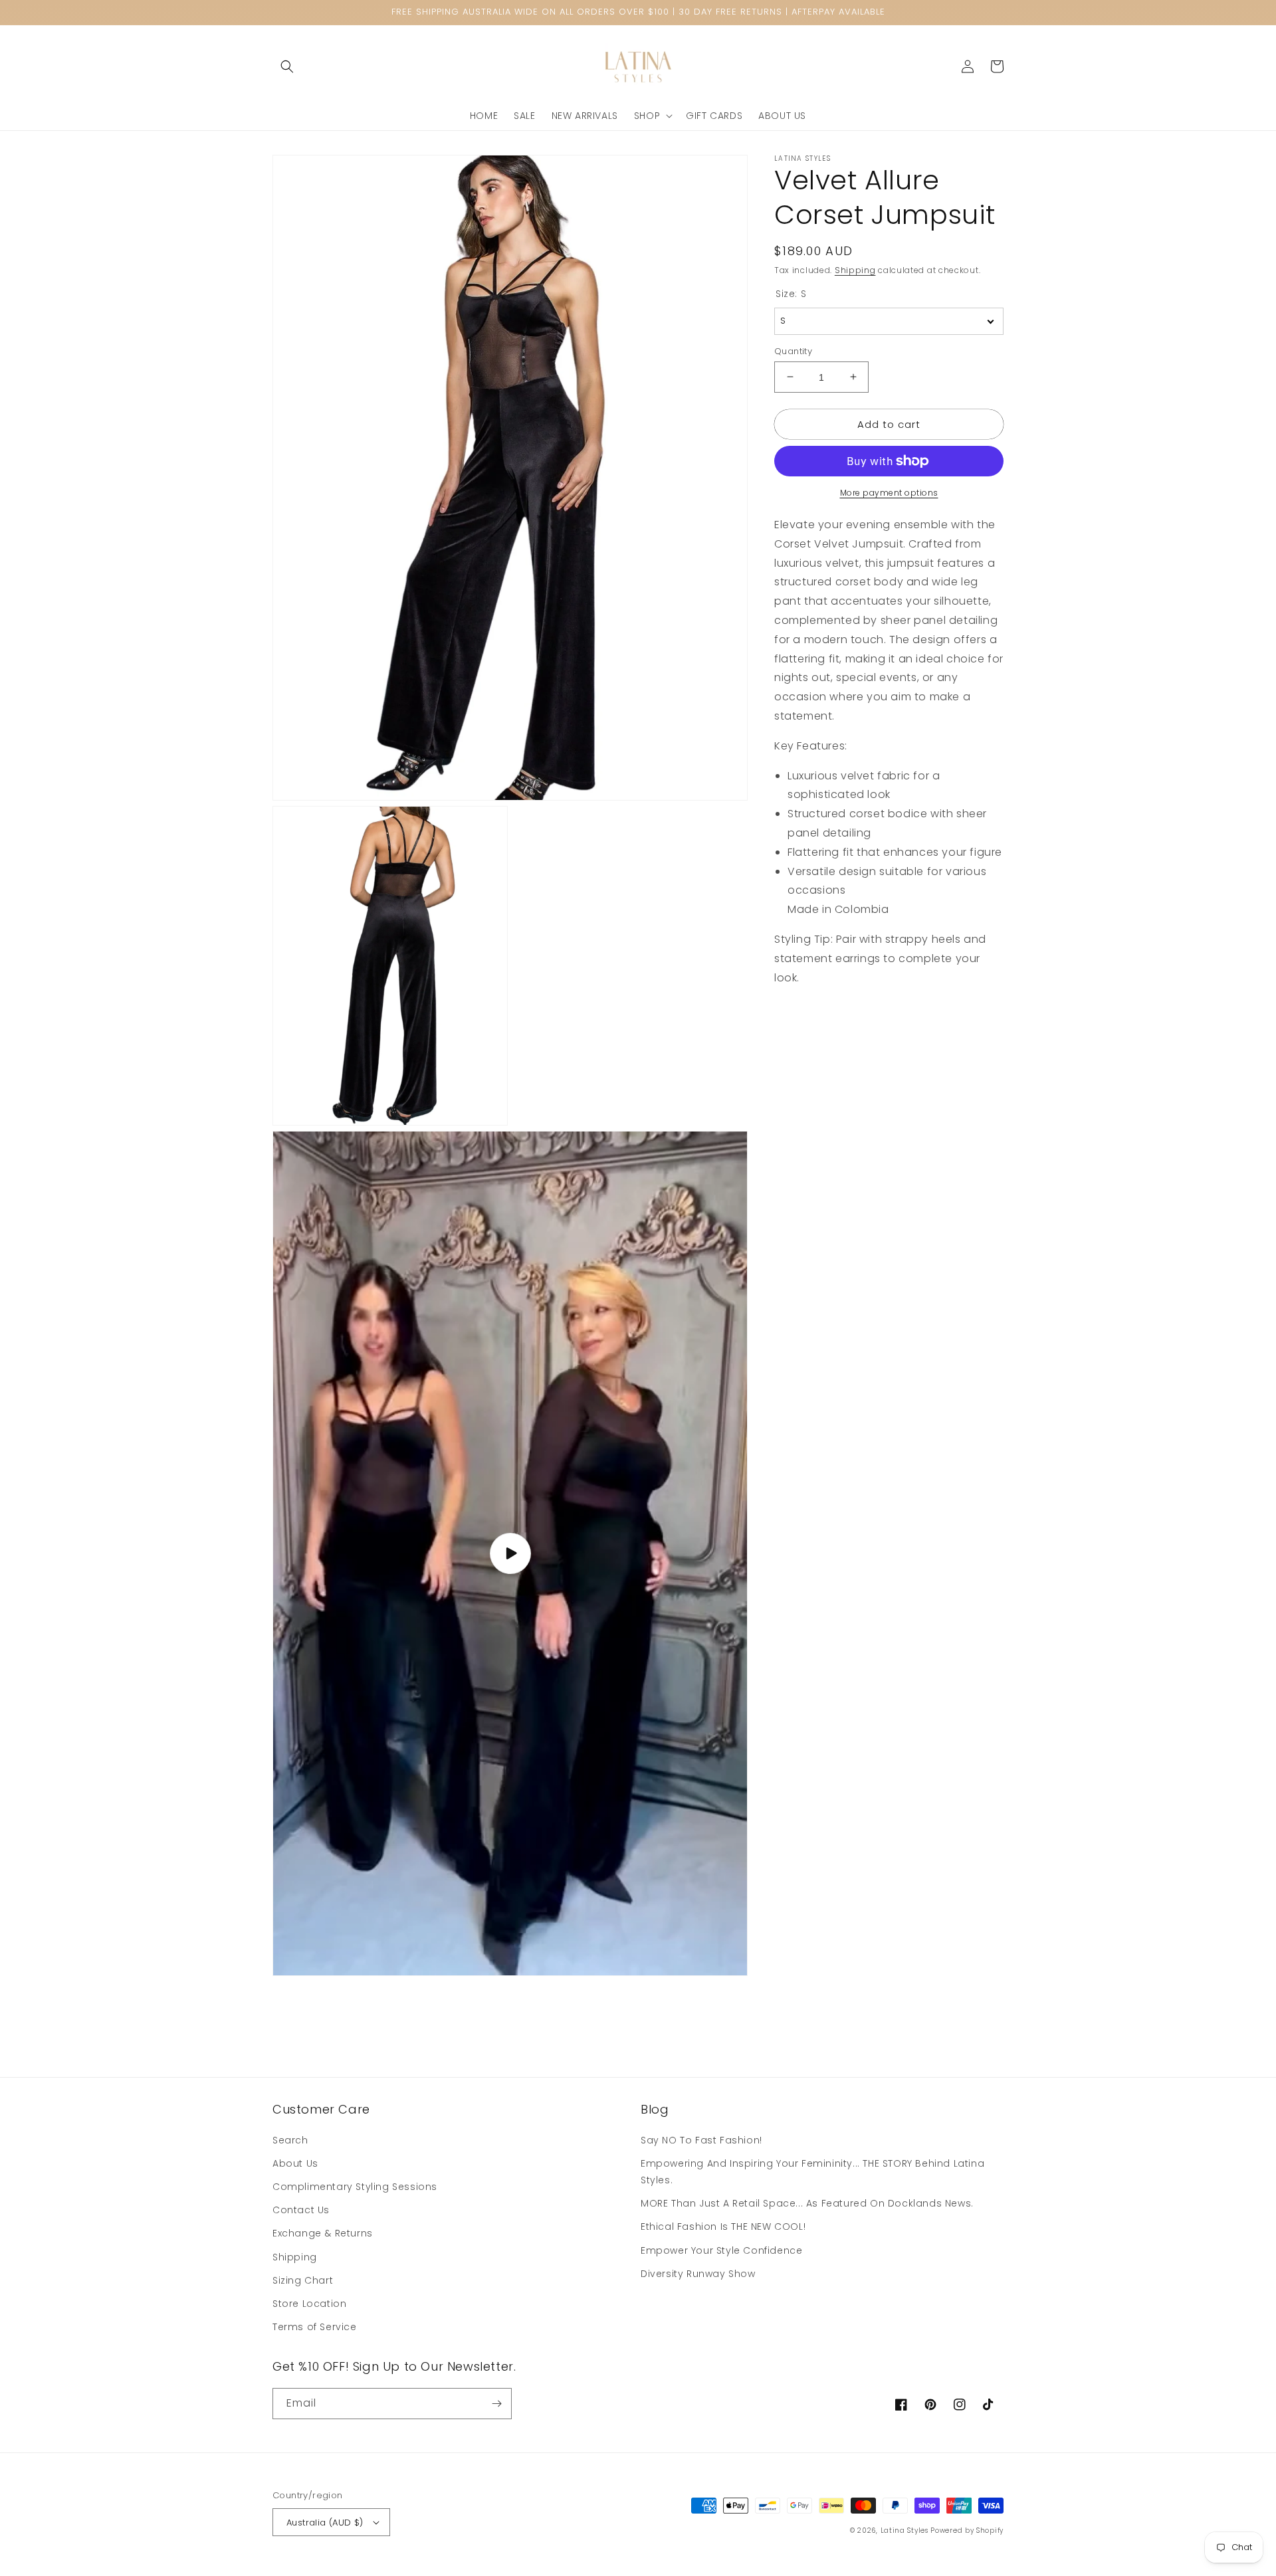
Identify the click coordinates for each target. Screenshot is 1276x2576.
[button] (287, 66)
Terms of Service (315, 2327)
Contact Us (301, 2210)
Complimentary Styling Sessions (355, 2187)
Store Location (309, 2304)
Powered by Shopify (967, 2530)
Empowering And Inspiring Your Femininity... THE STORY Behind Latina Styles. (812, 2172)
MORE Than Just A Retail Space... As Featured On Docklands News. (807, 2203)
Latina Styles (904, 2530)
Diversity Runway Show (698, 2274)
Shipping (855, 270)
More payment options (889, 493)
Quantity (793, 350)
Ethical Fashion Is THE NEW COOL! (723, 2227)
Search (290, 2140)
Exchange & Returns (323, 2233)
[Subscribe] (496, 2404)
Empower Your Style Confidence (721, 2250)
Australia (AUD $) (325, 2523)
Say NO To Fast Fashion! (701, 2140)
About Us (295, 2163)
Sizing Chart (303, 2280)
